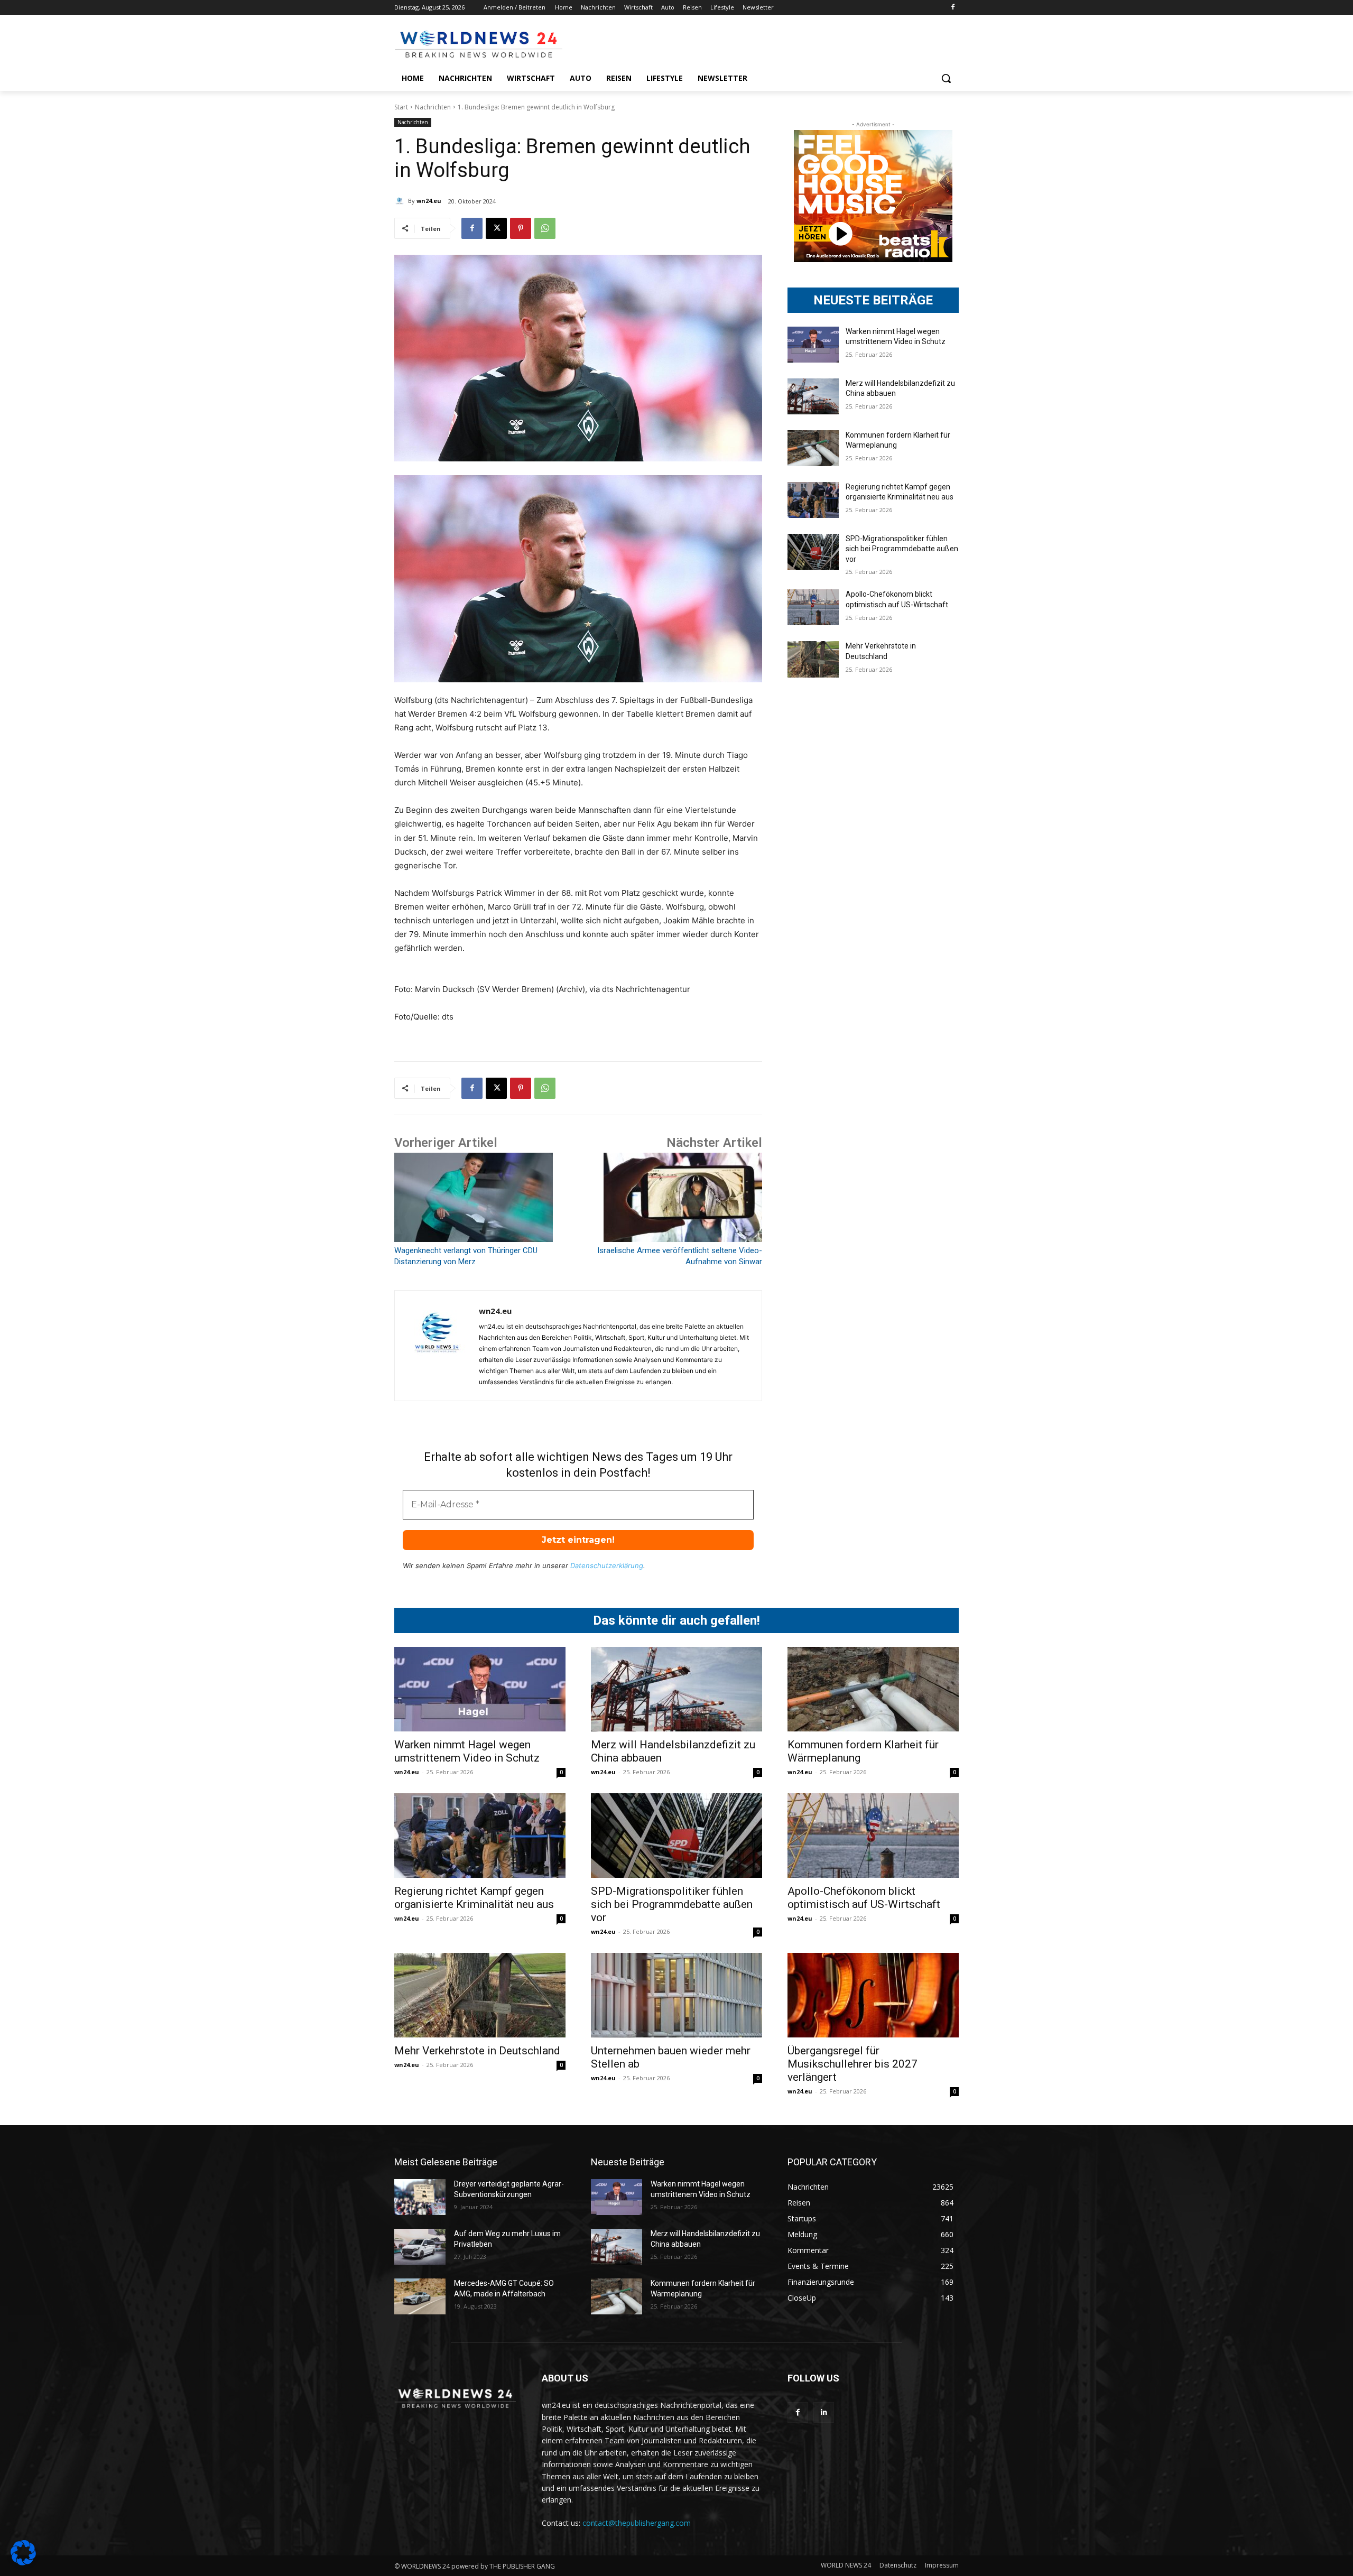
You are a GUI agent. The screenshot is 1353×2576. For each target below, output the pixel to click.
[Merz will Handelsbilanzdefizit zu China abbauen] (813, 396)
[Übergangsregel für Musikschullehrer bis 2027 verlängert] (873, 1995)
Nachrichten (433, 107)
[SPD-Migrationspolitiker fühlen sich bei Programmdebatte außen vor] (813, 552)
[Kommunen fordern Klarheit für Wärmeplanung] (813, 448)
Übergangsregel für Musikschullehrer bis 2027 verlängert (852, 2064)
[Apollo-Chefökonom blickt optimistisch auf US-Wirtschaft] (813, 607)
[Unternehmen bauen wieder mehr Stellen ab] (676, 1995)
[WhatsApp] (545, 228)
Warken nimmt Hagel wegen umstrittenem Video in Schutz (467, 1751)
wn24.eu (429, 201)
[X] (496, 228)
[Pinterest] (521, 228)
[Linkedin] (824, 2412)
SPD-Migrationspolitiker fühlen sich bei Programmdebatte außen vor (902, 549)
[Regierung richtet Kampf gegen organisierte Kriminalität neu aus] (813, 500)
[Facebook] (953, 8)
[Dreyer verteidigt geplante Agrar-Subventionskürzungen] (420, 2197)
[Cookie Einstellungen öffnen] (23, 2563)
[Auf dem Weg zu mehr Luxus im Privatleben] (420, 2247)
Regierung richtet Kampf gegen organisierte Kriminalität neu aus (474, 1898)
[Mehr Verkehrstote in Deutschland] (813, 659)
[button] (946, 78)
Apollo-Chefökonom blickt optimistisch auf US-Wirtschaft (864, 1898)
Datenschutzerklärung (607, 1565)
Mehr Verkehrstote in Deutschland (477, 2051)
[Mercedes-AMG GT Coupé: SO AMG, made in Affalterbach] (420, 2296)
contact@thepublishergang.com (637, 2523)
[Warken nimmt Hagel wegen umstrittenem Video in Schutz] (813, 345)
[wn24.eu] (401, 201)
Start (401, 107)
